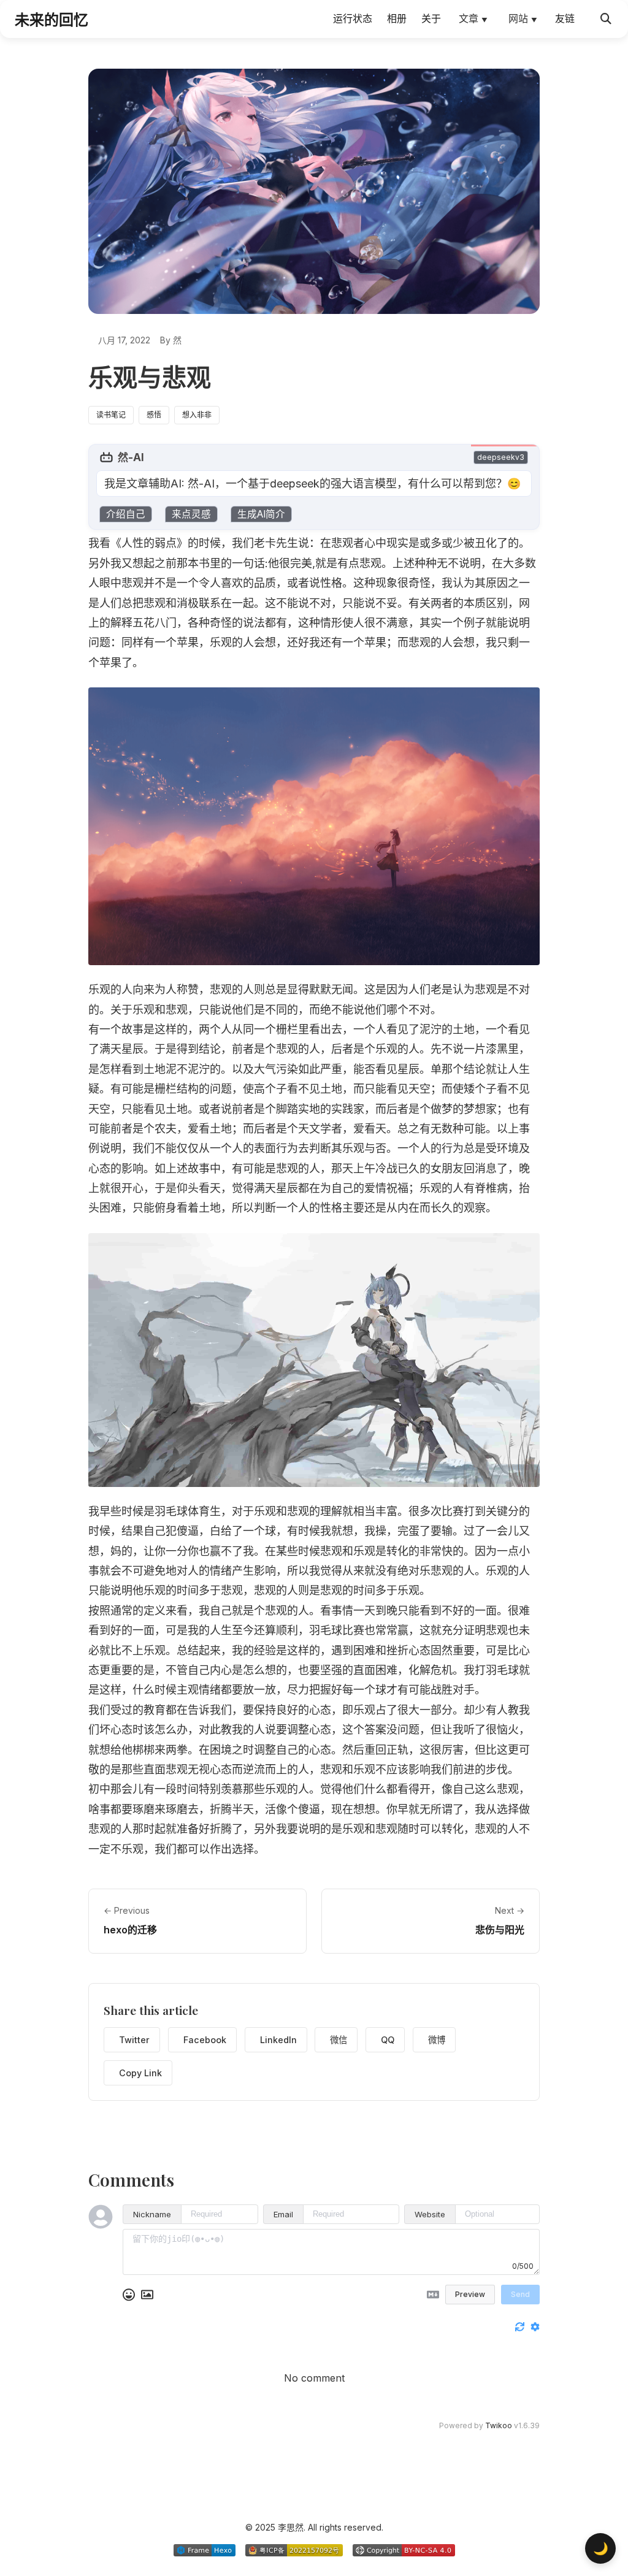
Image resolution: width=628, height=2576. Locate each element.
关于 (431, 18)
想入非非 (197, 415)
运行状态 (353, 18)
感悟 (154, 415)
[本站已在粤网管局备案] (294, 2550)
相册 (397, 18)
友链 (565, 18)
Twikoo (499, 2425)
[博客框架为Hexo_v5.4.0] (205, 2550)
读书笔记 (111, 415)
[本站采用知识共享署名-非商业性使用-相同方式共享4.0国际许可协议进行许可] (404, 2550)
